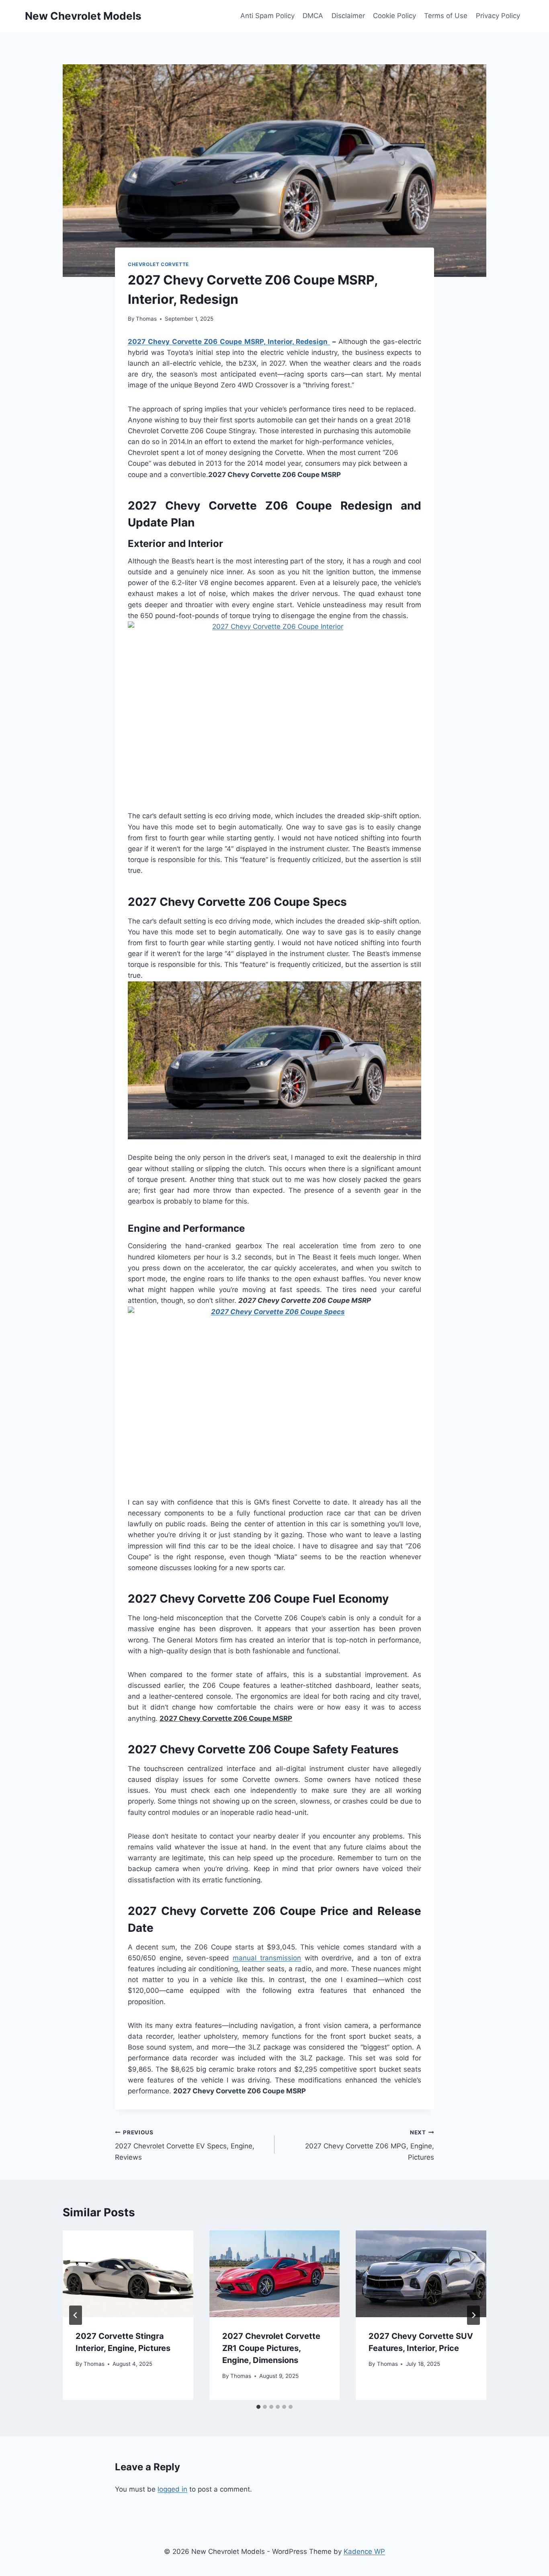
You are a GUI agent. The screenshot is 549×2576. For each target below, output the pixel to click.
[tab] (258, 2407)
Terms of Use (446, 16)
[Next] (473, 2315)
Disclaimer (348, 16)
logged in (172, 2489)
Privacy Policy (498, 16)
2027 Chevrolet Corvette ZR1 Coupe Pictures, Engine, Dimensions (271, 2348)
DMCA (313, 16)
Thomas (146, 319)
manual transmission (267, 1958)
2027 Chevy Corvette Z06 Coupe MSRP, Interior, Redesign (229, 342)
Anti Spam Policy (267, 16)
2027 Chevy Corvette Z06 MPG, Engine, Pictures (370, 2145)
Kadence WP (364, 2551)
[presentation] (128, 2274)
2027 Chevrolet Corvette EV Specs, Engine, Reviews (185, 2145)
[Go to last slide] (76, 2315)
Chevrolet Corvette (158, 264)
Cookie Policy (394, 16)
